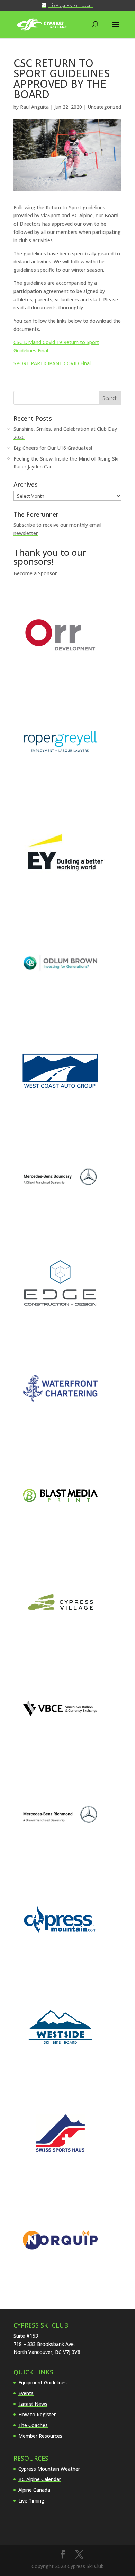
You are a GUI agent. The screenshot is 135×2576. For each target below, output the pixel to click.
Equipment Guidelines (43, 2382)
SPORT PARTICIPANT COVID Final (52, 363)
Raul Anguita (34, 107)
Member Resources (40, 2436)
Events (26, 2393)
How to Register (37, 2414)
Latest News (33, 2404)
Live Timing (31, 2501)
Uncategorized (104, 107)
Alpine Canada (34, 2490)
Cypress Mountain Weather (49, 2469)
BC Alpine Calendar (40, 2479)
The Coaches (33, 2425)
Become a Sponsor (35, 573)
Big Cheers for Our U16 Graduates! (53, 448)
